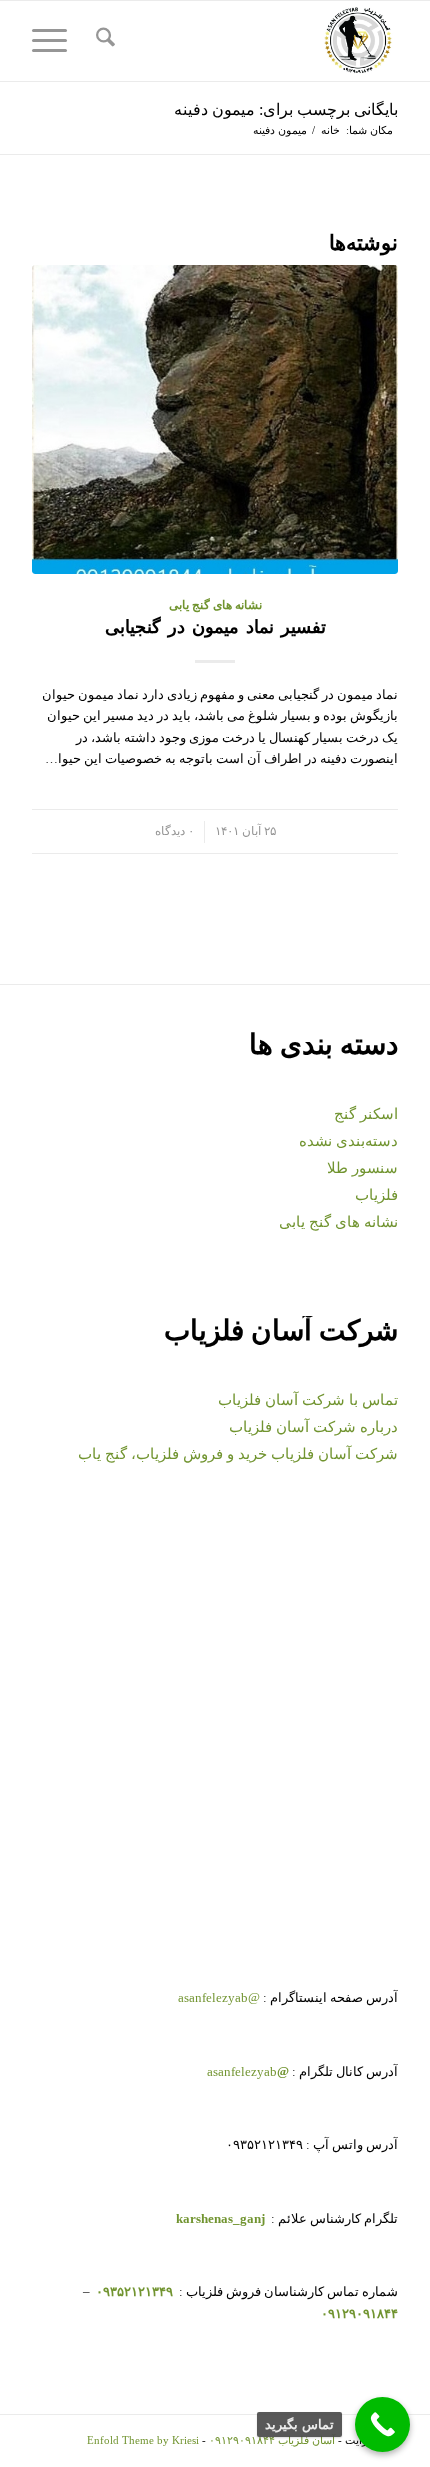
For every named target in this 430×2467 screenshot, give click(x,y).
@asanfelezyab (219, 1997)
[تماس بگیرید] (382, 2424)
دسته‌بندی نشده (348, 1141)
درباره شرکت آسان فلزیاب (313, 1427)
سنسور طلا (362, 1168)
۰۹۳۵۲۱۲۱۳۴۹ (133, 2291)
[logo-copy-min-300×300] (251, 41)
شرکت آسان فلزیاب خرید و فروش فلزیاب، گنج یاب (238, 1454)
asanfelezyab (248, 2071)
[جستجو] (102, 41)
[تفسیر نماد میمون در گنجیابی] (215, 419)
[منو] (56, 41)
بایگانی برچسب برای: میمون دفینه (286, 109)
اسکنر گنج (366, 1114)
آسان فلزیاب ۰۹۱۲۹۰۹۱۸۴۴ (272, 2440)
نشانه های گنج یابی (215, 605)
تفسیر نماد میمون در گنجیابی (215, 627)
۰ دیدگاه (174, 831)
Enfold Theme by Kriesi (143, 2440)
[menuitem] (102, 41)
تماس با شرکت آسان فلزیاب (308, 1400)
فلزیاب (376, 1195)
